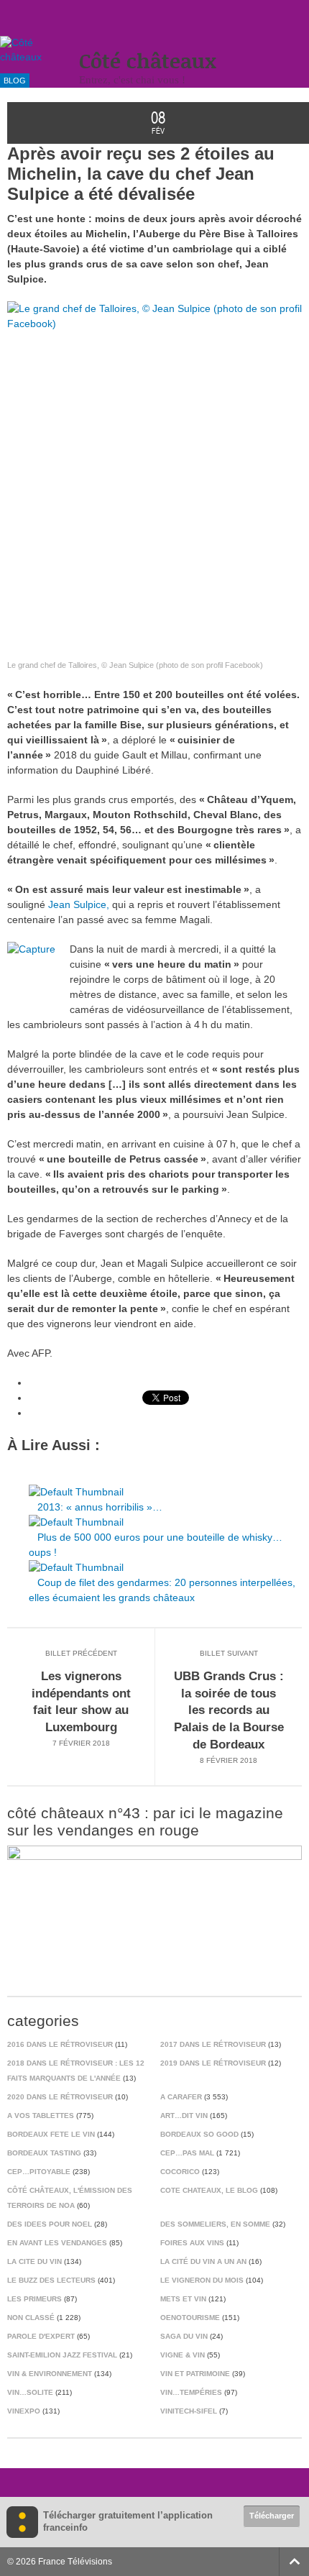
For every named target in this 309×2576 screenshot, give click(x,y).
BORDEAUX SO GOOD (199, 2134)
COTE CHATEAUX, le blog (209, 2190)
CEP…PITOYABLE (39, 2172)
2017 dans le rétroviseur (213, 2044)
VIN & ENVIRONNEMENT (50, 2374)
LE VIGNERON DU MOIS (202, 2280)
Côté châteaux (148, 61)
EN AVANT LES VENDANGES (57, 2243)
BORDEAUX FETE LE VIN (51, 2134)
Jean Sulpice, (79, 904)
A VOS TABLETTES (41, 2116)
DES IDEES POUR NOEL (50, 2224)
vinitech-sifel (189, 2411)
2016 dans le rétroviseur (60, 2044)
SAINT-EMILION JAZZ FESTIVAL (62, 2355)
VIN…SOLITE (30, 2392)
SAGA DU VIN (184, 2336)
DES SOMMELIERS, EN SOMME (215, 2224)
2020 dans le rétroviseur (60, 2097)
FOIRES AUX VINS (192, 2243)
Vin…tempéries (191, 2392)
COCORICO (180, 2172)
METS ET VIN (183, 2299)
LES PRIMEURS (34, 2299)
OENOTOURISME (190, 2318)
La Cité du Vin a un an (203, 2261)
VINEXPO (24, 2411)
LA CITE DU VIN (34, 2261)
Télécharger (272, 2516)
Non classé (31, 2318)
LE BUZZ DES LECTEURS (51, 2280)
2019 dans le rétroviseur (213, 2063)
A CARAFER (181, 2097)
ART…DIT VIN (184, 2116)
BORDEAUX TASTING (44, 2153)
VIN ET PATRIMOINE (195, 2374)
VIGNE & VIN (183, 2355)
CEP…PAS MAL (187, 2153)
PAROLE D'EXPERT (41, 2336)
